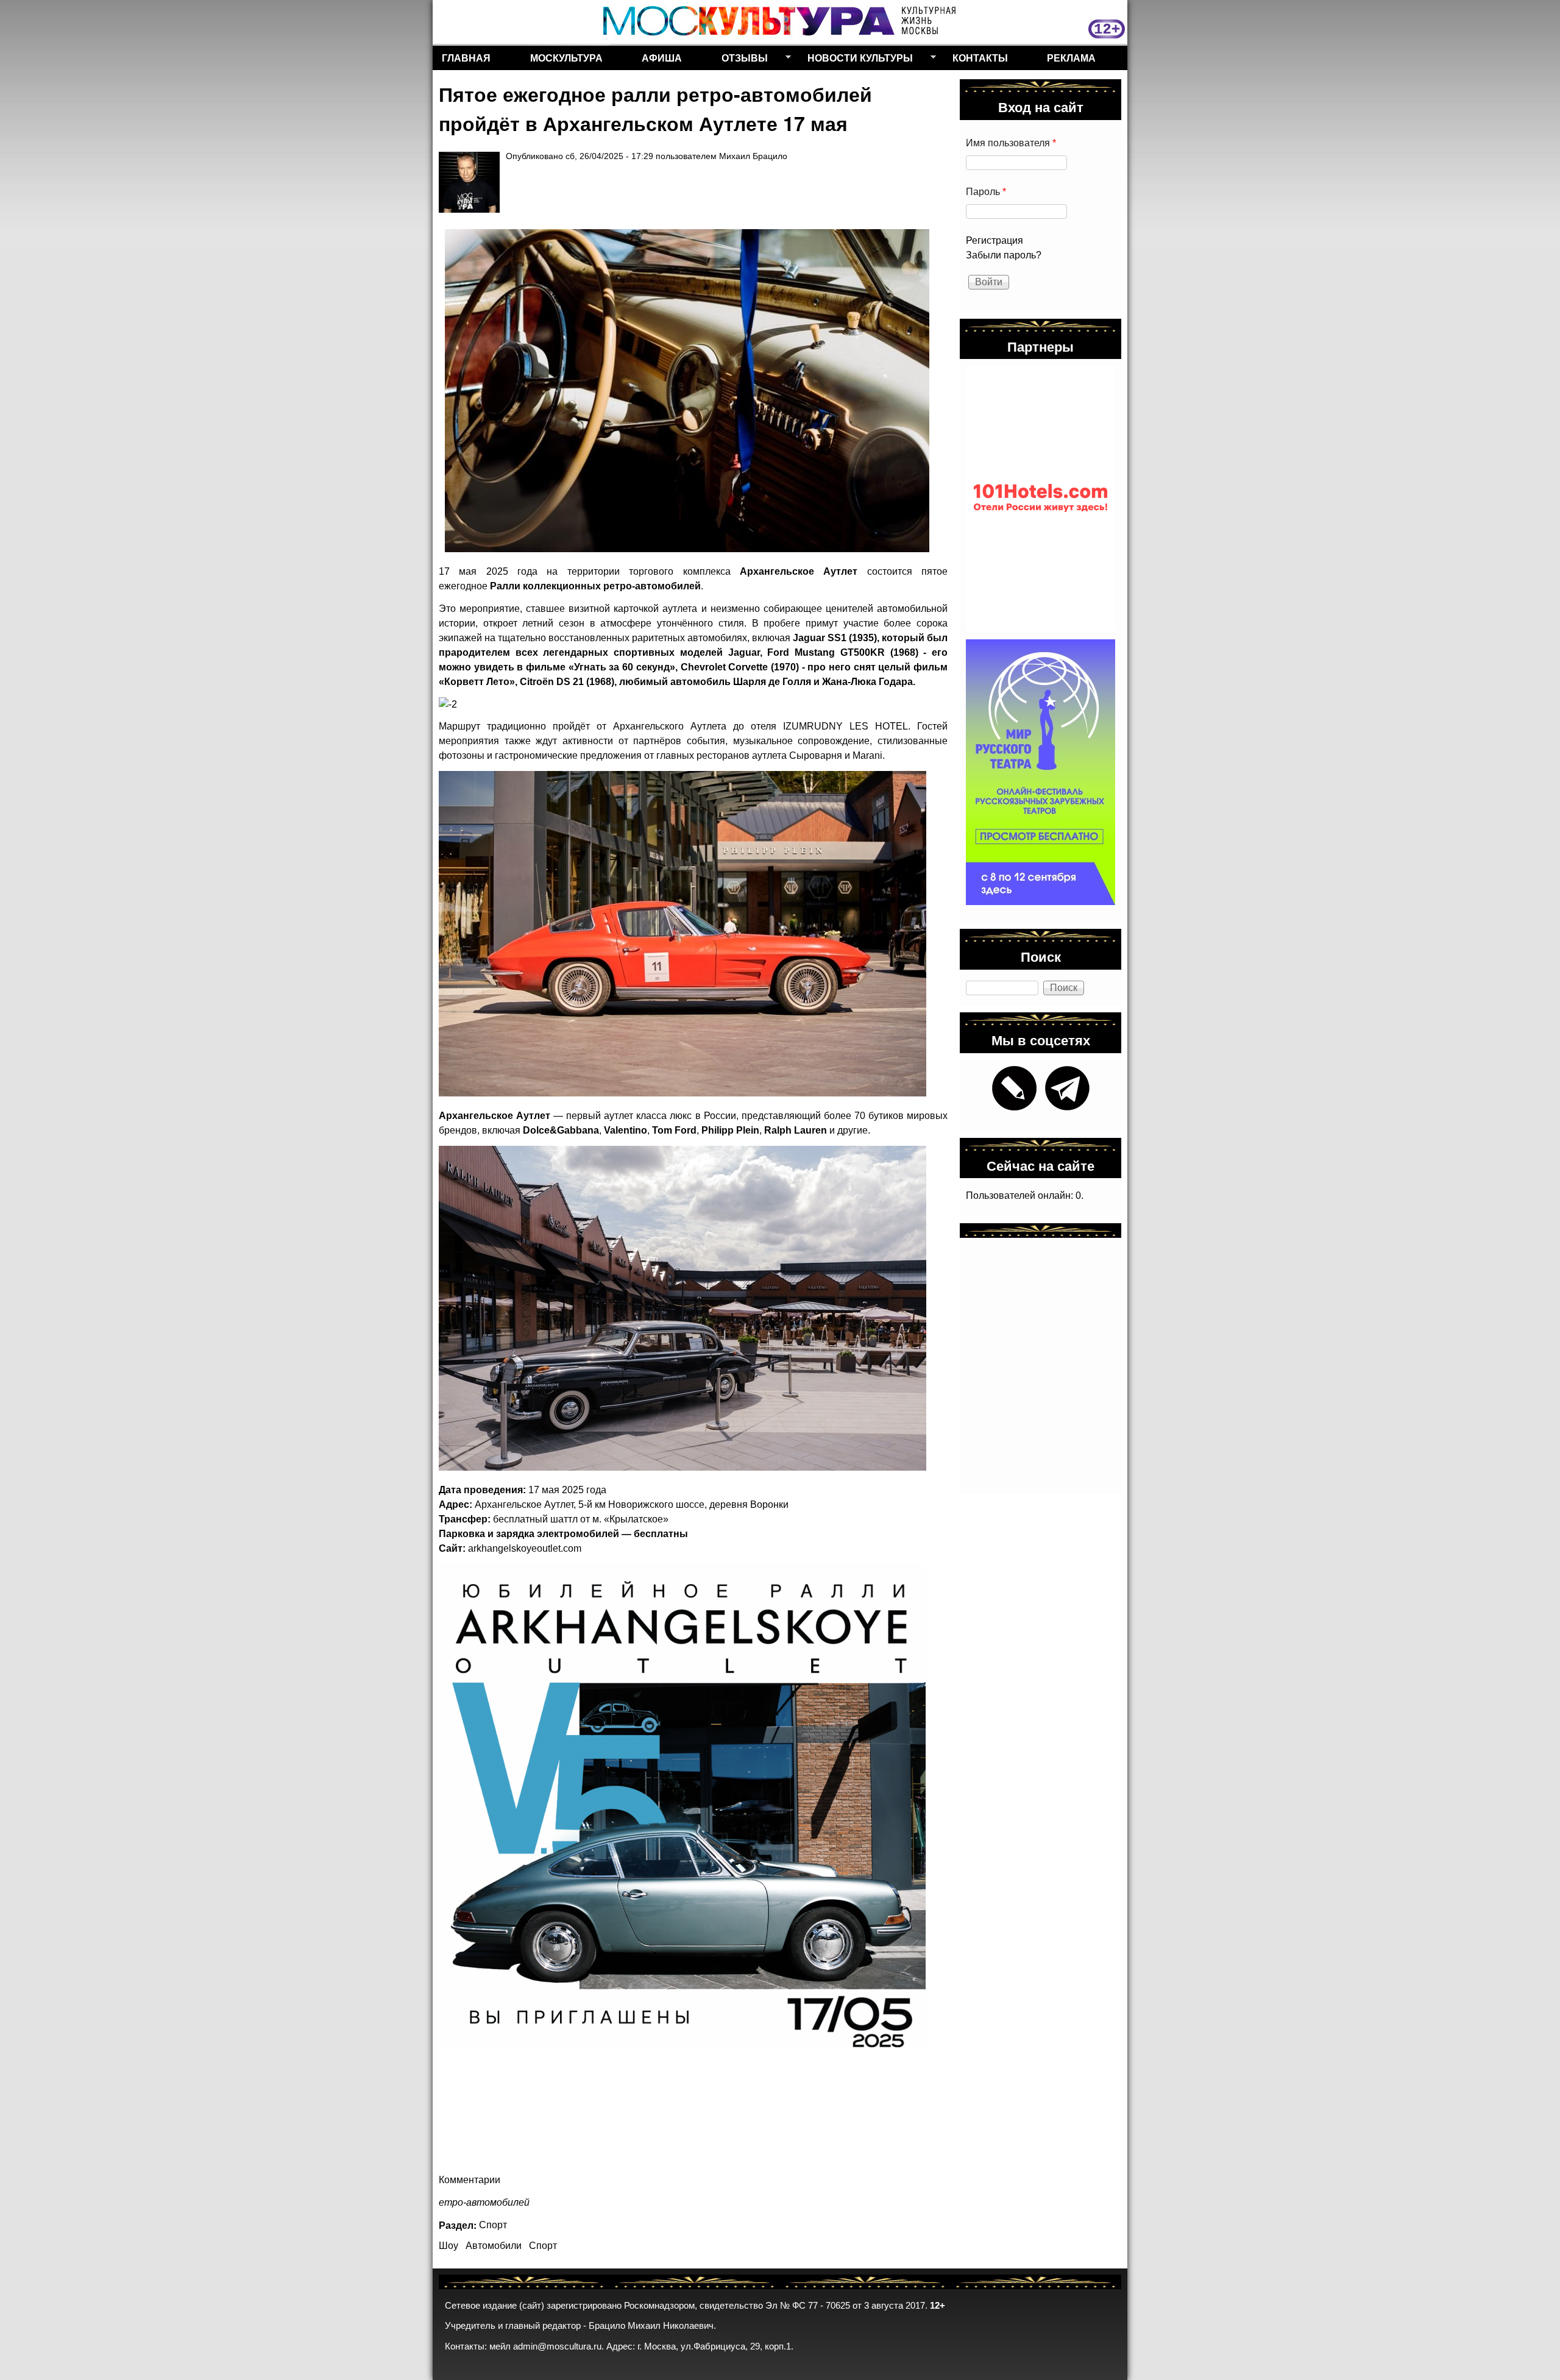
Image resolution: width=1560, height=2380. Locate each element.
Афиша (662, 58)
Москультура (566, 58)
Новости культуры (856, 60)
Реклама (1071, 58)
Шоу (448, 2246)
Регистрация (994, 240)
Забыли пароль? (1004, 255)
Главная (466, 58)
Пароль (986, 192)
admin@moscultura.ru (557, 2346)
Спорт (493, 2225)
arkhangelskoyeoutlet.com (525, 1548)
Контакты (980, 58)
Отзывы (740, 60)
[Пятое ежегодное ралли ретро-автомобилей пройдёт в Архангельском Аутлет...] (687, 391)
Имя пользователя (1011, 143)
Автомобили (494, 2246)
